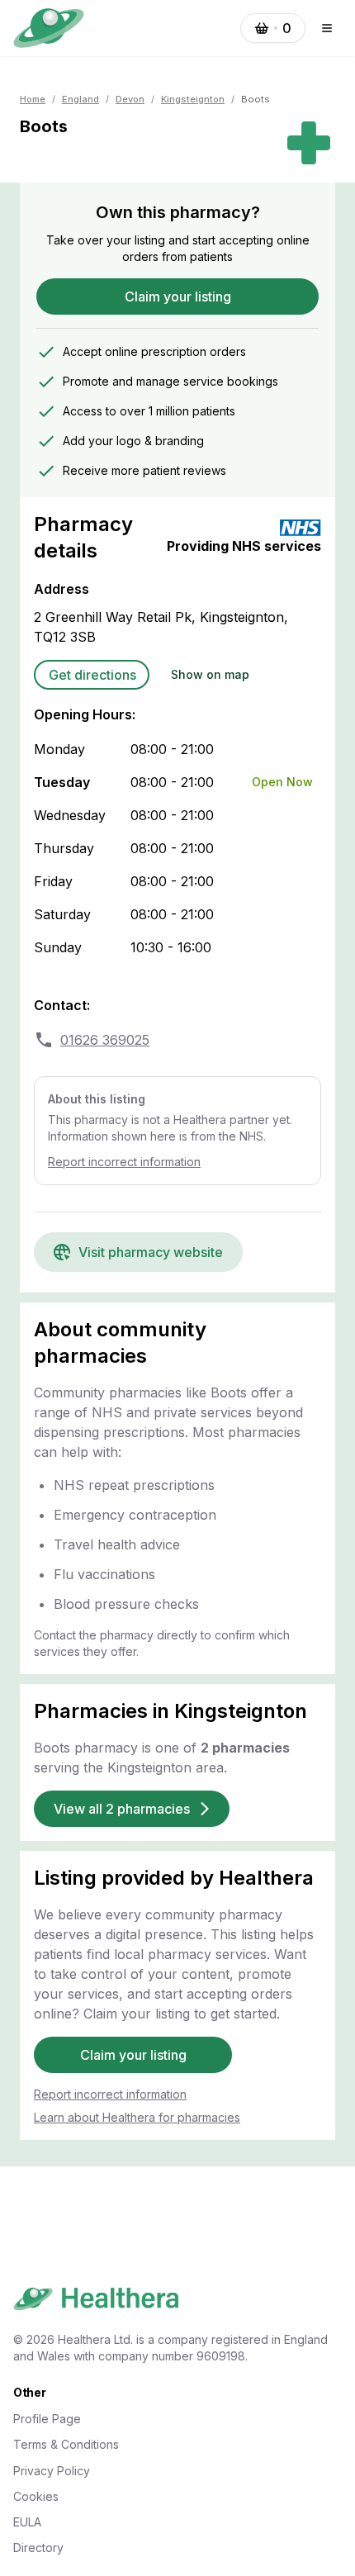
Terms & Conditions (66, 2444)
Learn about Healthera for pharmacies (137, 2117)
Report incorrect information (124, 1162)
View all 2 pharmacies (122, 1809)
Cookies (36, 2496)
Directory (38, 2548)
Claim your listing (178, 297)
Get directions (92, 675)
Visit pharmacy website (151, 1252)
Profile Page (47, 2419)
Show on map (210, 674)
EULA (27, 2522)
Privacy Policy (52, 2471)
